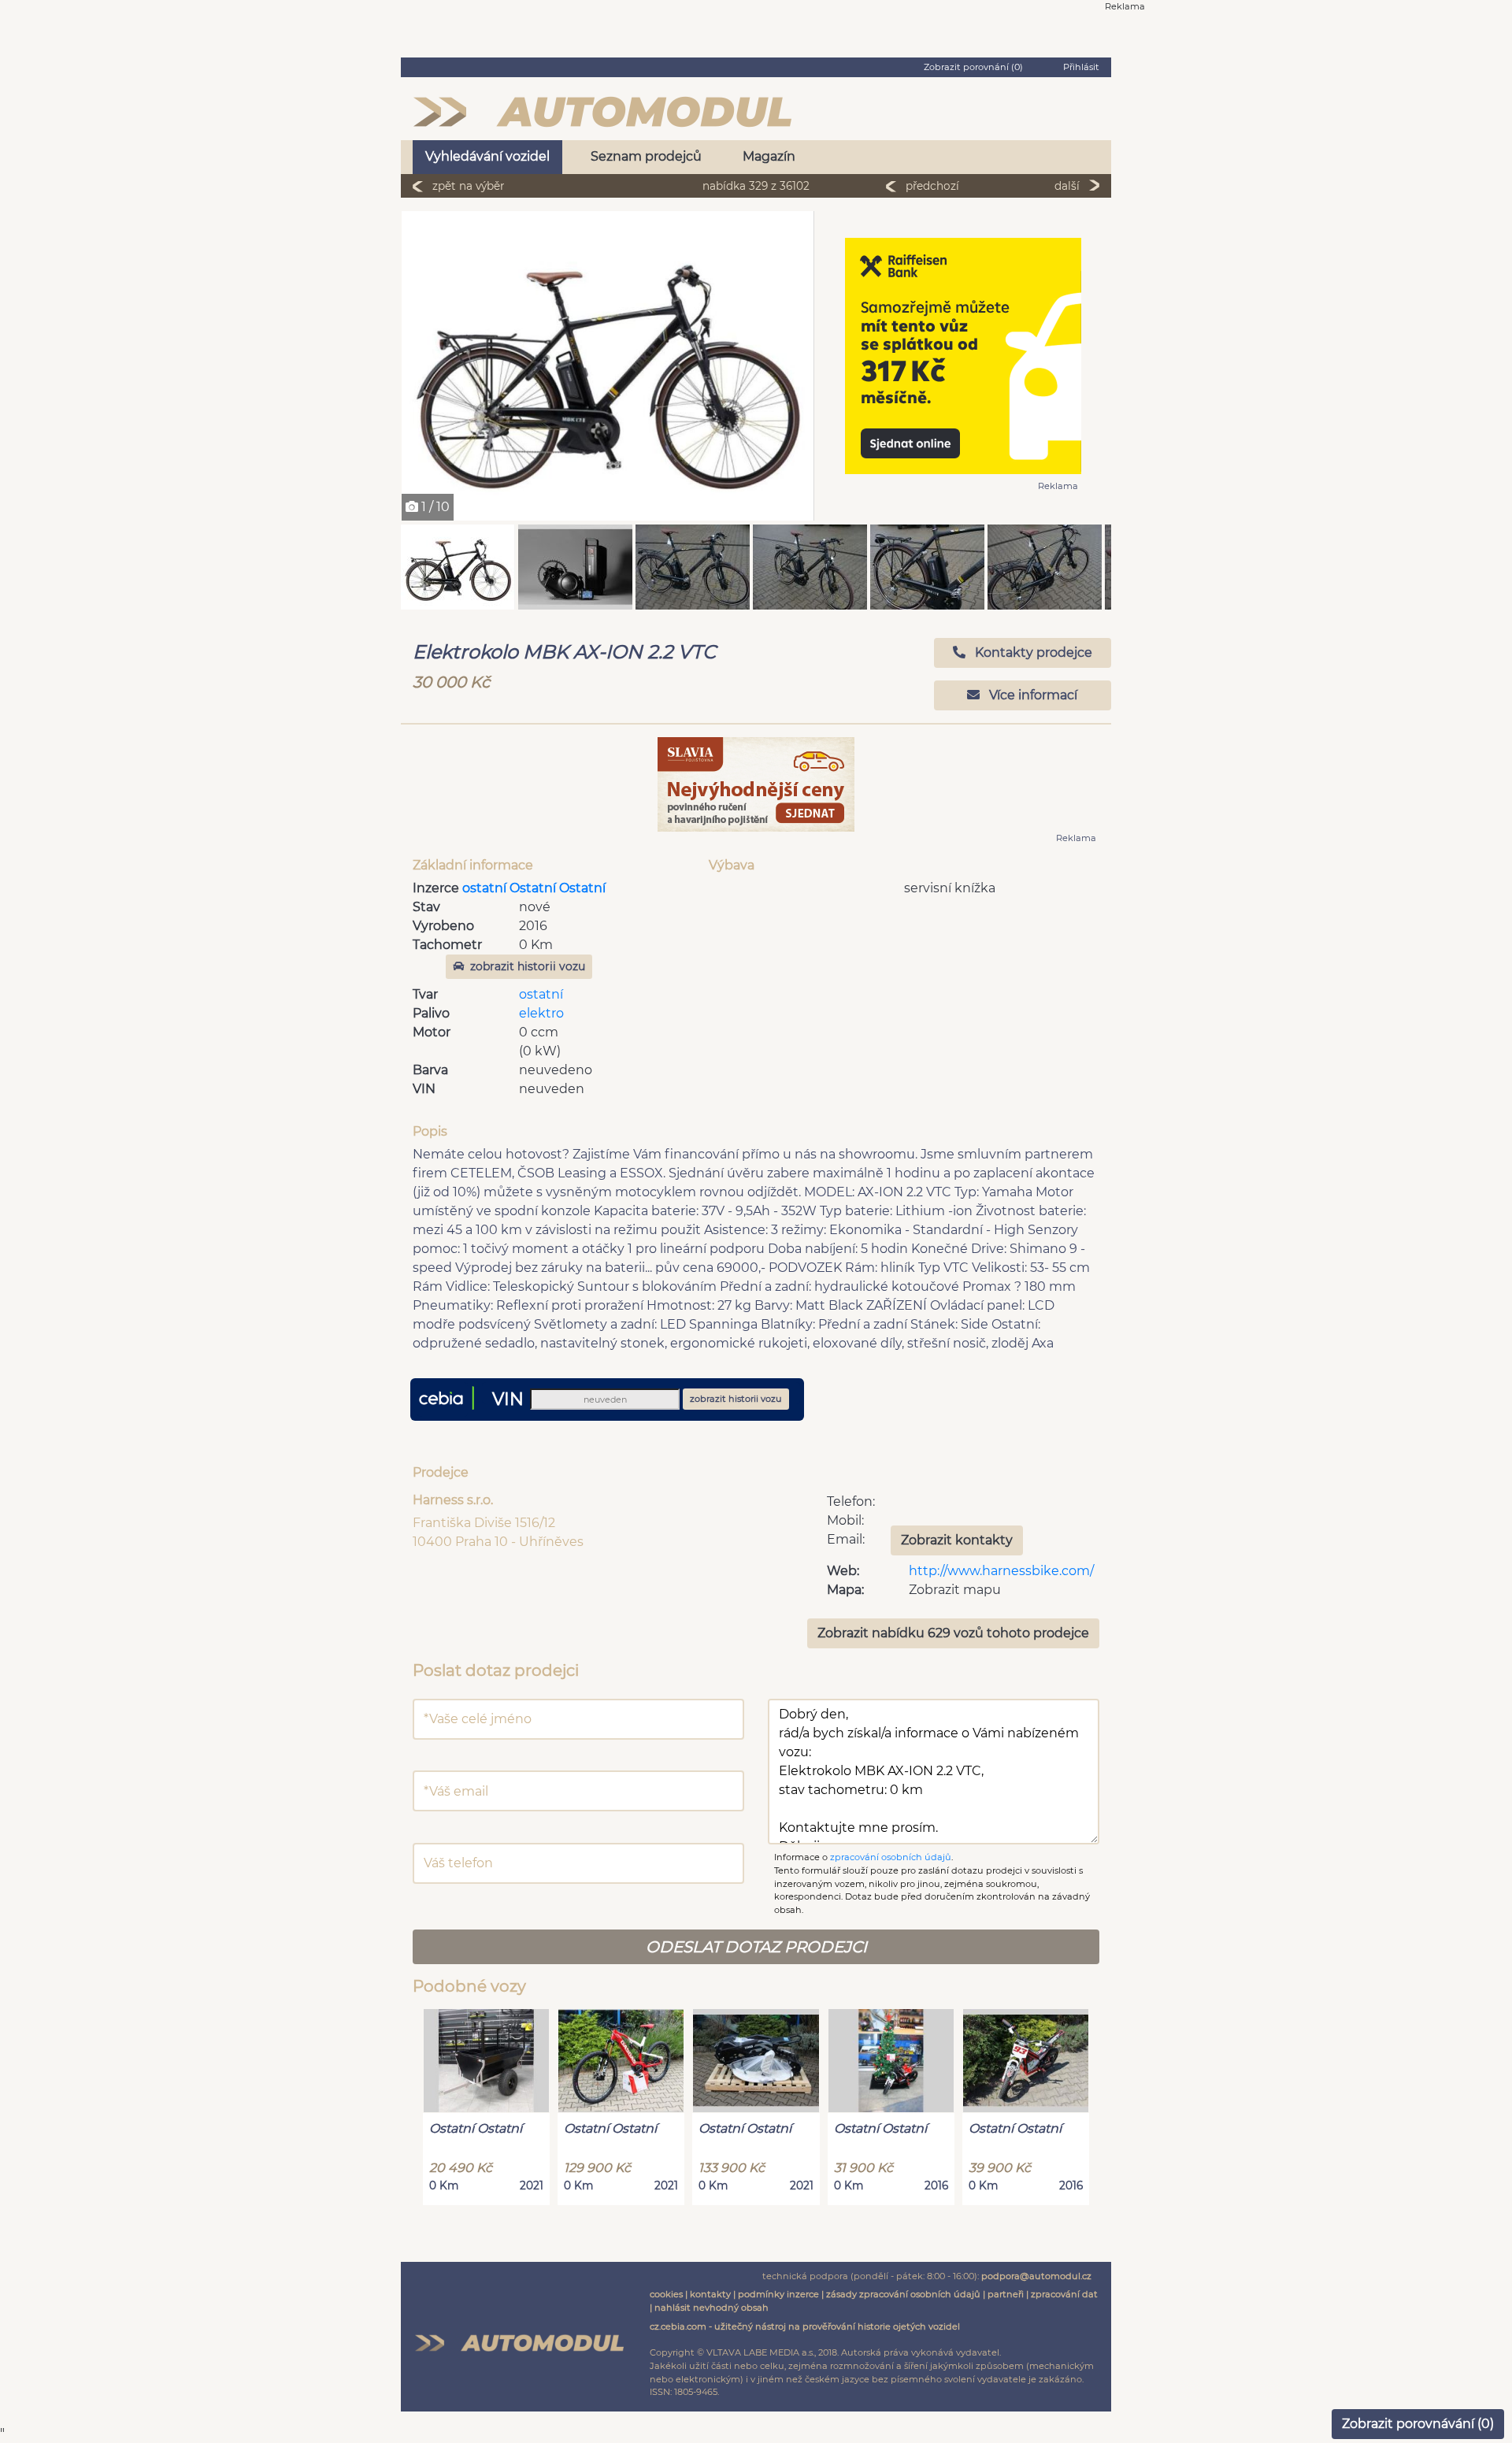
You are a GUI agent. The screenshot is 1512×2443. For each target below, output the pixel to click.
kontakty (710, 2294)
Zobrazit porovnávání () (1418, 2424)
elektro (541, 1013)
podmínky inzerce (778, 2294)
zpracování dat (1064, 2294)
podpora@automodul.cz (1036, 2276)
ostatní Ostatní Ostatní (534, 888)
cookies (666, 2294)
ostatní (541, 994)
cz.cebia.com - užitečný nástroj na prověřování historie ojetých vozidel (805, 2326)
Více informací (1032, 695)
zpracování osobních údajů (891, 1857)
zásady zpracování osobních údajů (903, 2294)
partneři (1006, 2294)
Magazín (769, 156)
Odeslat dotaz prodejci (756, 1947)
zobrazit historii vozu (528, 966)
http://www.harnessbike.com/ (1001, 1571)
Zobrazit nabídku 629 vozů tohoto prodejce (953, 1633)
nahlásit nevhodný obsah (712, 2308)
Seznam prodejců (646, 156)
